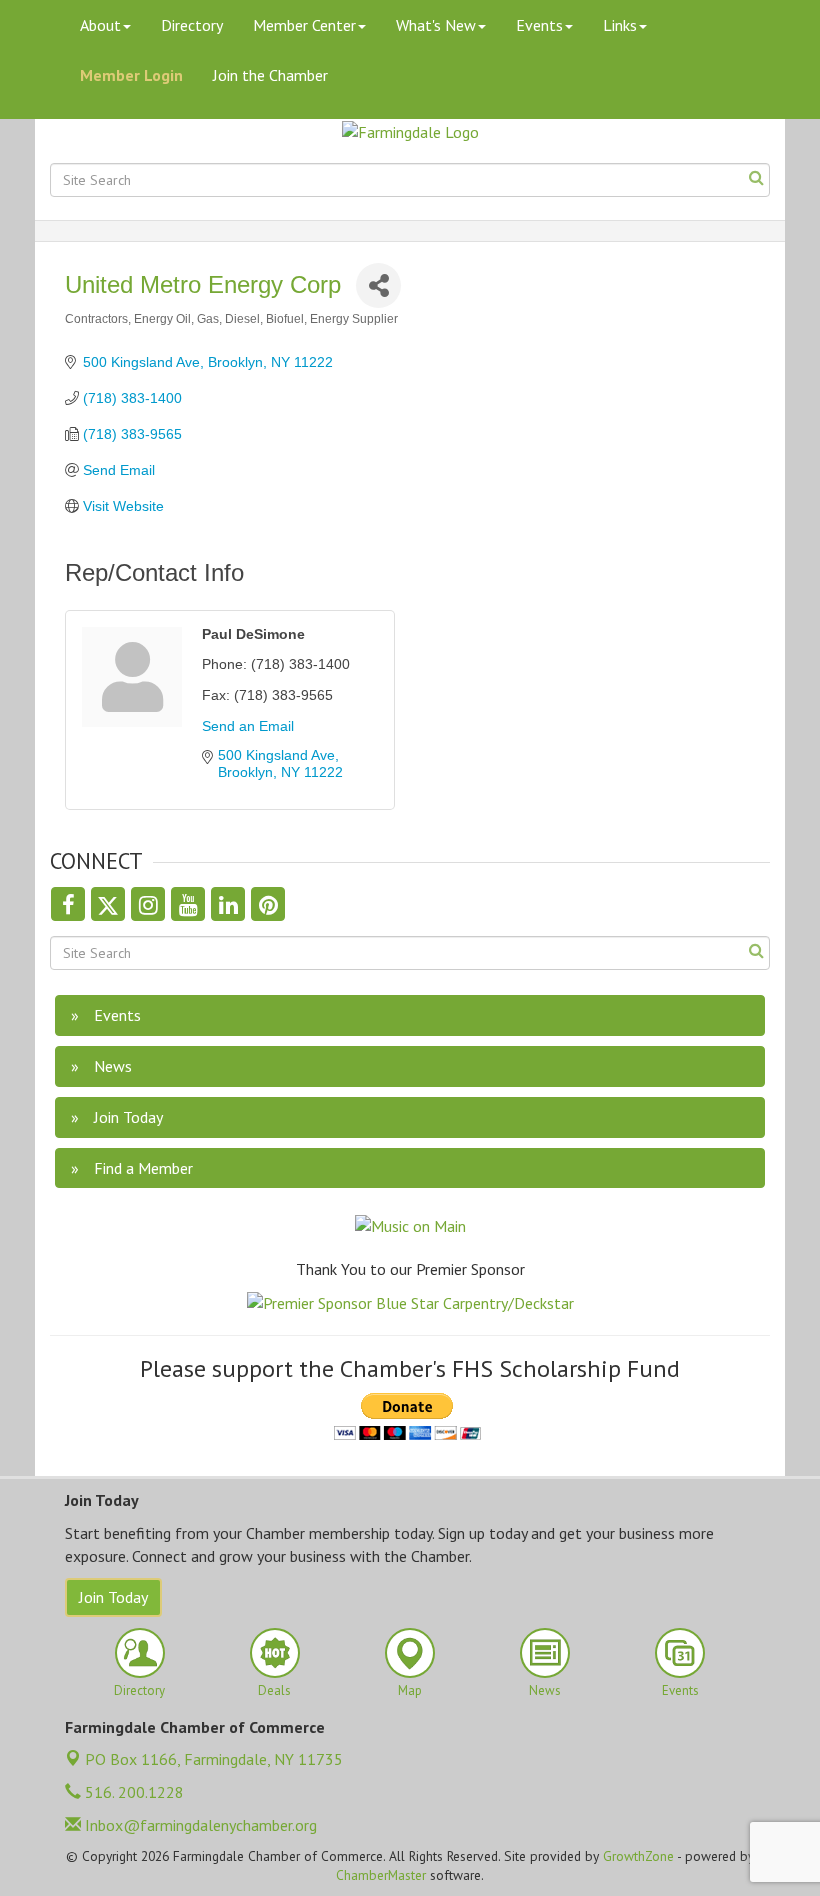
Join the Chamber (270, 75)
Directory (192, 25)
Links (620, 25)
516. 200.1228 (132, 1792)
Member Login (131, 75)
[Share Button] (378, 285)
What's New (436, 25)
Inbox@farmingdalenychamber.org (199, 1825)
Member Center (304, 25)
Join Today (113, 1597)
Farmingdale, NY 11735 (214, 1759)
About (100, 25)
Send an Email (248, 726)
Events (539, 25)
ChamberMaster (381, 1875)
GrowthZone (638, 1856)
